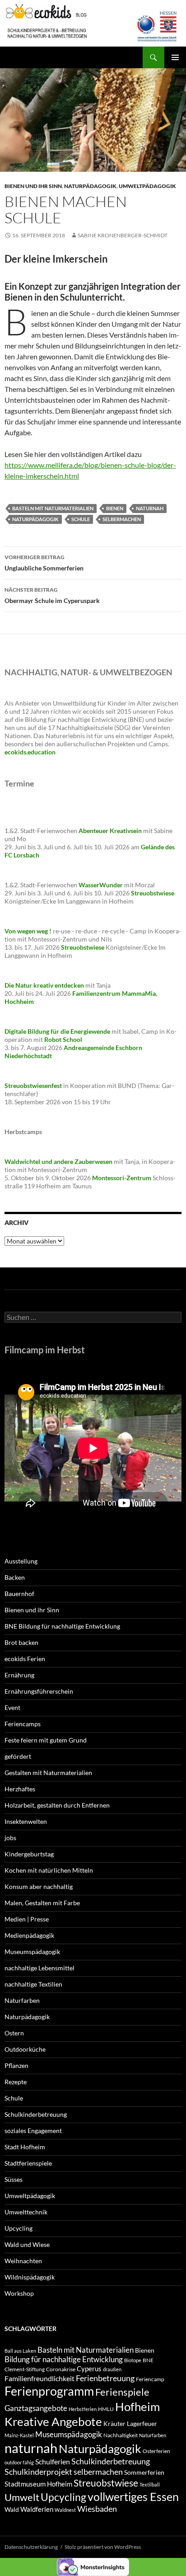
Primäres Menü (175, 57)
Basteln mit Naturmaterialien (53, 508)
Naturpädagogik (90, 186)
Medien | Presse (27, 1919)
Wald (12, 2509)
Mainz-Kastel (19, 2435)
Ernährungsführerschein (39, 1691)
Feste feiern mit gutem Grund (46, 1740)
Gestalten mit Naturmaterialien (48, 1773)
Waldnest (65, 2510)
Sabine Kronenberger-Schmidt (123, 235)
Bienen (115, 508)
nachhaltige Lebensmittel (40, 1968)
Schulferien (53, 2461)
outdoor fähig (19, 2462)
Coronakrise (61, 2369)
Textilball (150, 2484)
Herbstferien (83, 2409)
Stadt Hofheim (25, 2147)
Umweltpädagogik (147, 186)
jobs (10, 1838)
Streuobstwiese (106, 2483)
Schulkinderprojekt (38, 2472)
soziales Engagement (33, 2131)
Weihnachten (23, 2261)
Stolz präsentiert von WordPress (103, 2547)
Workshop (19, 2293)
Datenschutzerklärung (31, 2547)
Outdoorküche (25, 2049)
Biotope (133, 2360)
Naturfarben (22, 2000)
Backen (15, 1577)
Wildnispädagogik (30, 2277)
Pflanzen (16, 2065)
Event (12, 1707)
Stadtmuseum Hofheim (38, 2484)
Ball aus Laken (20, 2351)
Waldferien (37, 2509)
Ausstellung (21, 1561)
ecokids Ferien (25, 1659)
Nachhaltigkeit (121, 2435)
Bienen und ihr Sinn (33, 186)
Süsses (14, 2179)
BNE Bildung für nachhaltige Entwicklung (62, 1626)
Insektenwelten (26, 1821)
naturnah (150, 508)
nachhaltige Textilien (33, 1984)
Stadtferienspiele (28, 2163)
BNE (148, 2360)
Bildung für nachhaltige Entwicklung (64, 2359)
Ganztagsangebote (36, 2408)
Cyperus (89, 2369)
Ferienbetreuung (105, 2378)
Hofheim (137, 2406)
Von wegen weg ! (28, 931)
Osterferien (156, 2451)
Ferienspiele (122, 2392)
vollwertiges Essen (133, 2496)
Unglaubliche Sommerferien (44, 563)
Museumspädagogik (32, 1952)
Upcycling (19, 2228)
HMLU (106, 2409)
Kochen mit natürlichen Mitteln (49, 1870)
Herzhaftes (20, 1789)
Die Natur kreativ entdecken (44, 985)
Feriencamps (23, 1724)
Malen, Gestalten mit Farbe (42, 1903)
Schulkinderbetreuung (36, 2114)
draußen (112, 2369)
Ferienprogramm (49, 2391)
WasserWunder (101, 885)
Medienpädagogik (29, 1935)
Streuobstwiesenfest (33, 1085)
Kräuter (114, 2423)
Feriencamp (150, 2379)
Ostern (14, 2033)
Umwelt (22, 2497)
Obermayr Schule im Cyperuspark (52, 595)
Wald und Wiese (27, 2244)
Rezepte (16, 2082)
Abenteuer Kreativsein (110, 831)
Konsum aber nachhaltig (39, 1886)
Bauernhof (19, 1594)
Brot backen (21, 1642)
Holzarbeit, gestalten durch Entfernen (57, 1805)
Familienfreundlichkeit (40, 2378)
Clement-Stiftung (25, 2369)
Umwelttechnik (26, 2212)
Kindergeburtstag (29, 1854)
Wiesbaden (97, 2509)
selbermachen (122, 519)
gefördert (18, 1756)
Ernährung (19, 1675)
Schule (81, 519)
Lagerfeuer (142, 2423)
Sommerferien (144, 2472)
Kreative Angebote (53, 2421)
